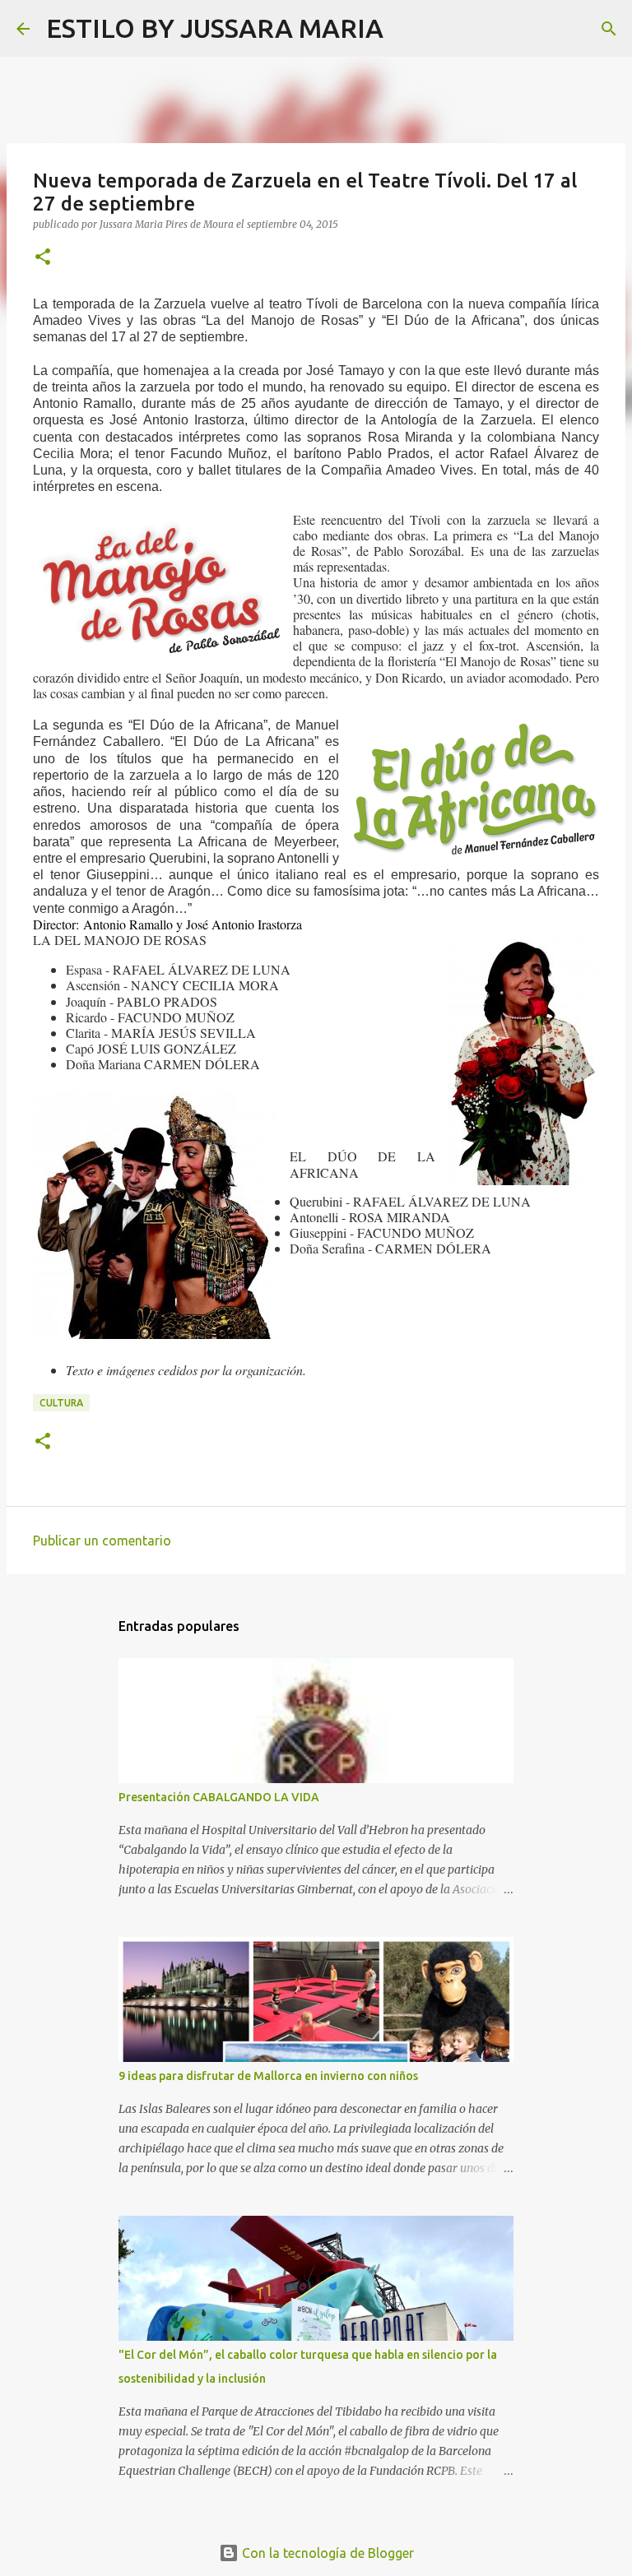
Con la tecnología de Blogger (326, 2553)
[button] (43, 258)
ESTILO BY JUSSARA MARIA (215, 28)
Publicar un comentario (102, 1541)
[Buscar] (407, 29)
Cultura (61, 1403)
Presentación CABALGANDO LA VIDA (219, 1797)
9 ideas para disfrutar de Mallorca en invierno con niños (268, 2076)
